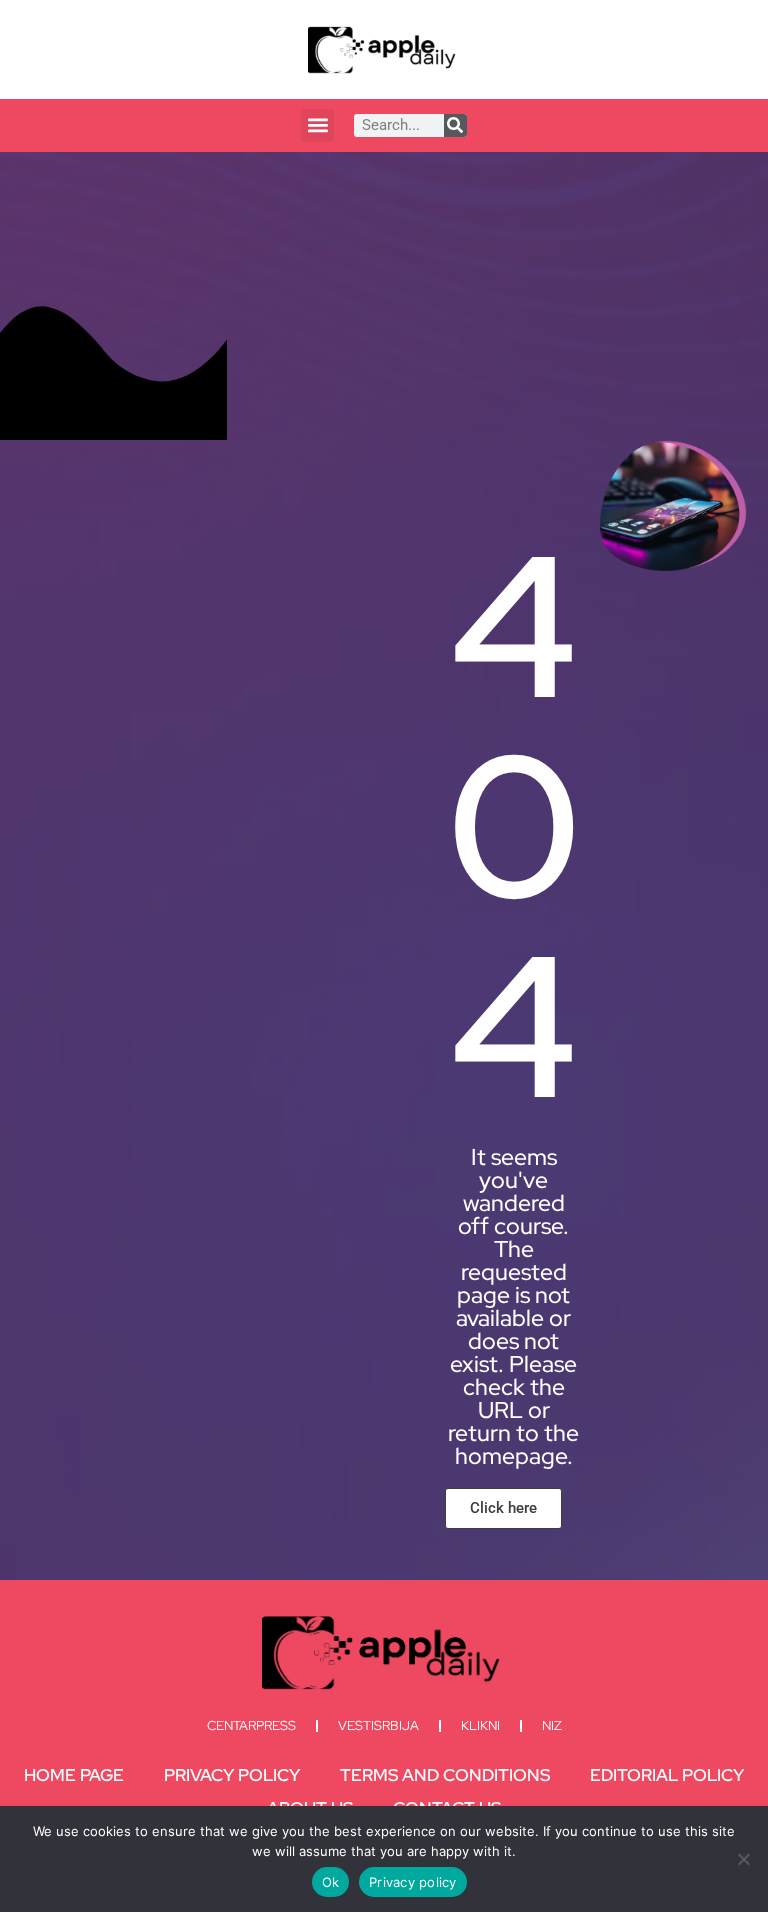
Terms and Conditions (445, 1775)
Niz (552, 1725)
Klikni (480, 1725)
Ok (331, 1882)
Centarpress (251, 1725)
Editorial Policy (667, 1775)
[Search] (455, 125)
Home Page (74, 1775)
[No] (743, 1859)
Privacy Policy (232, 1775)
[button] (317, 125)
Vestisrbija (378, 1725)
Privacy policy (413, 1882)
